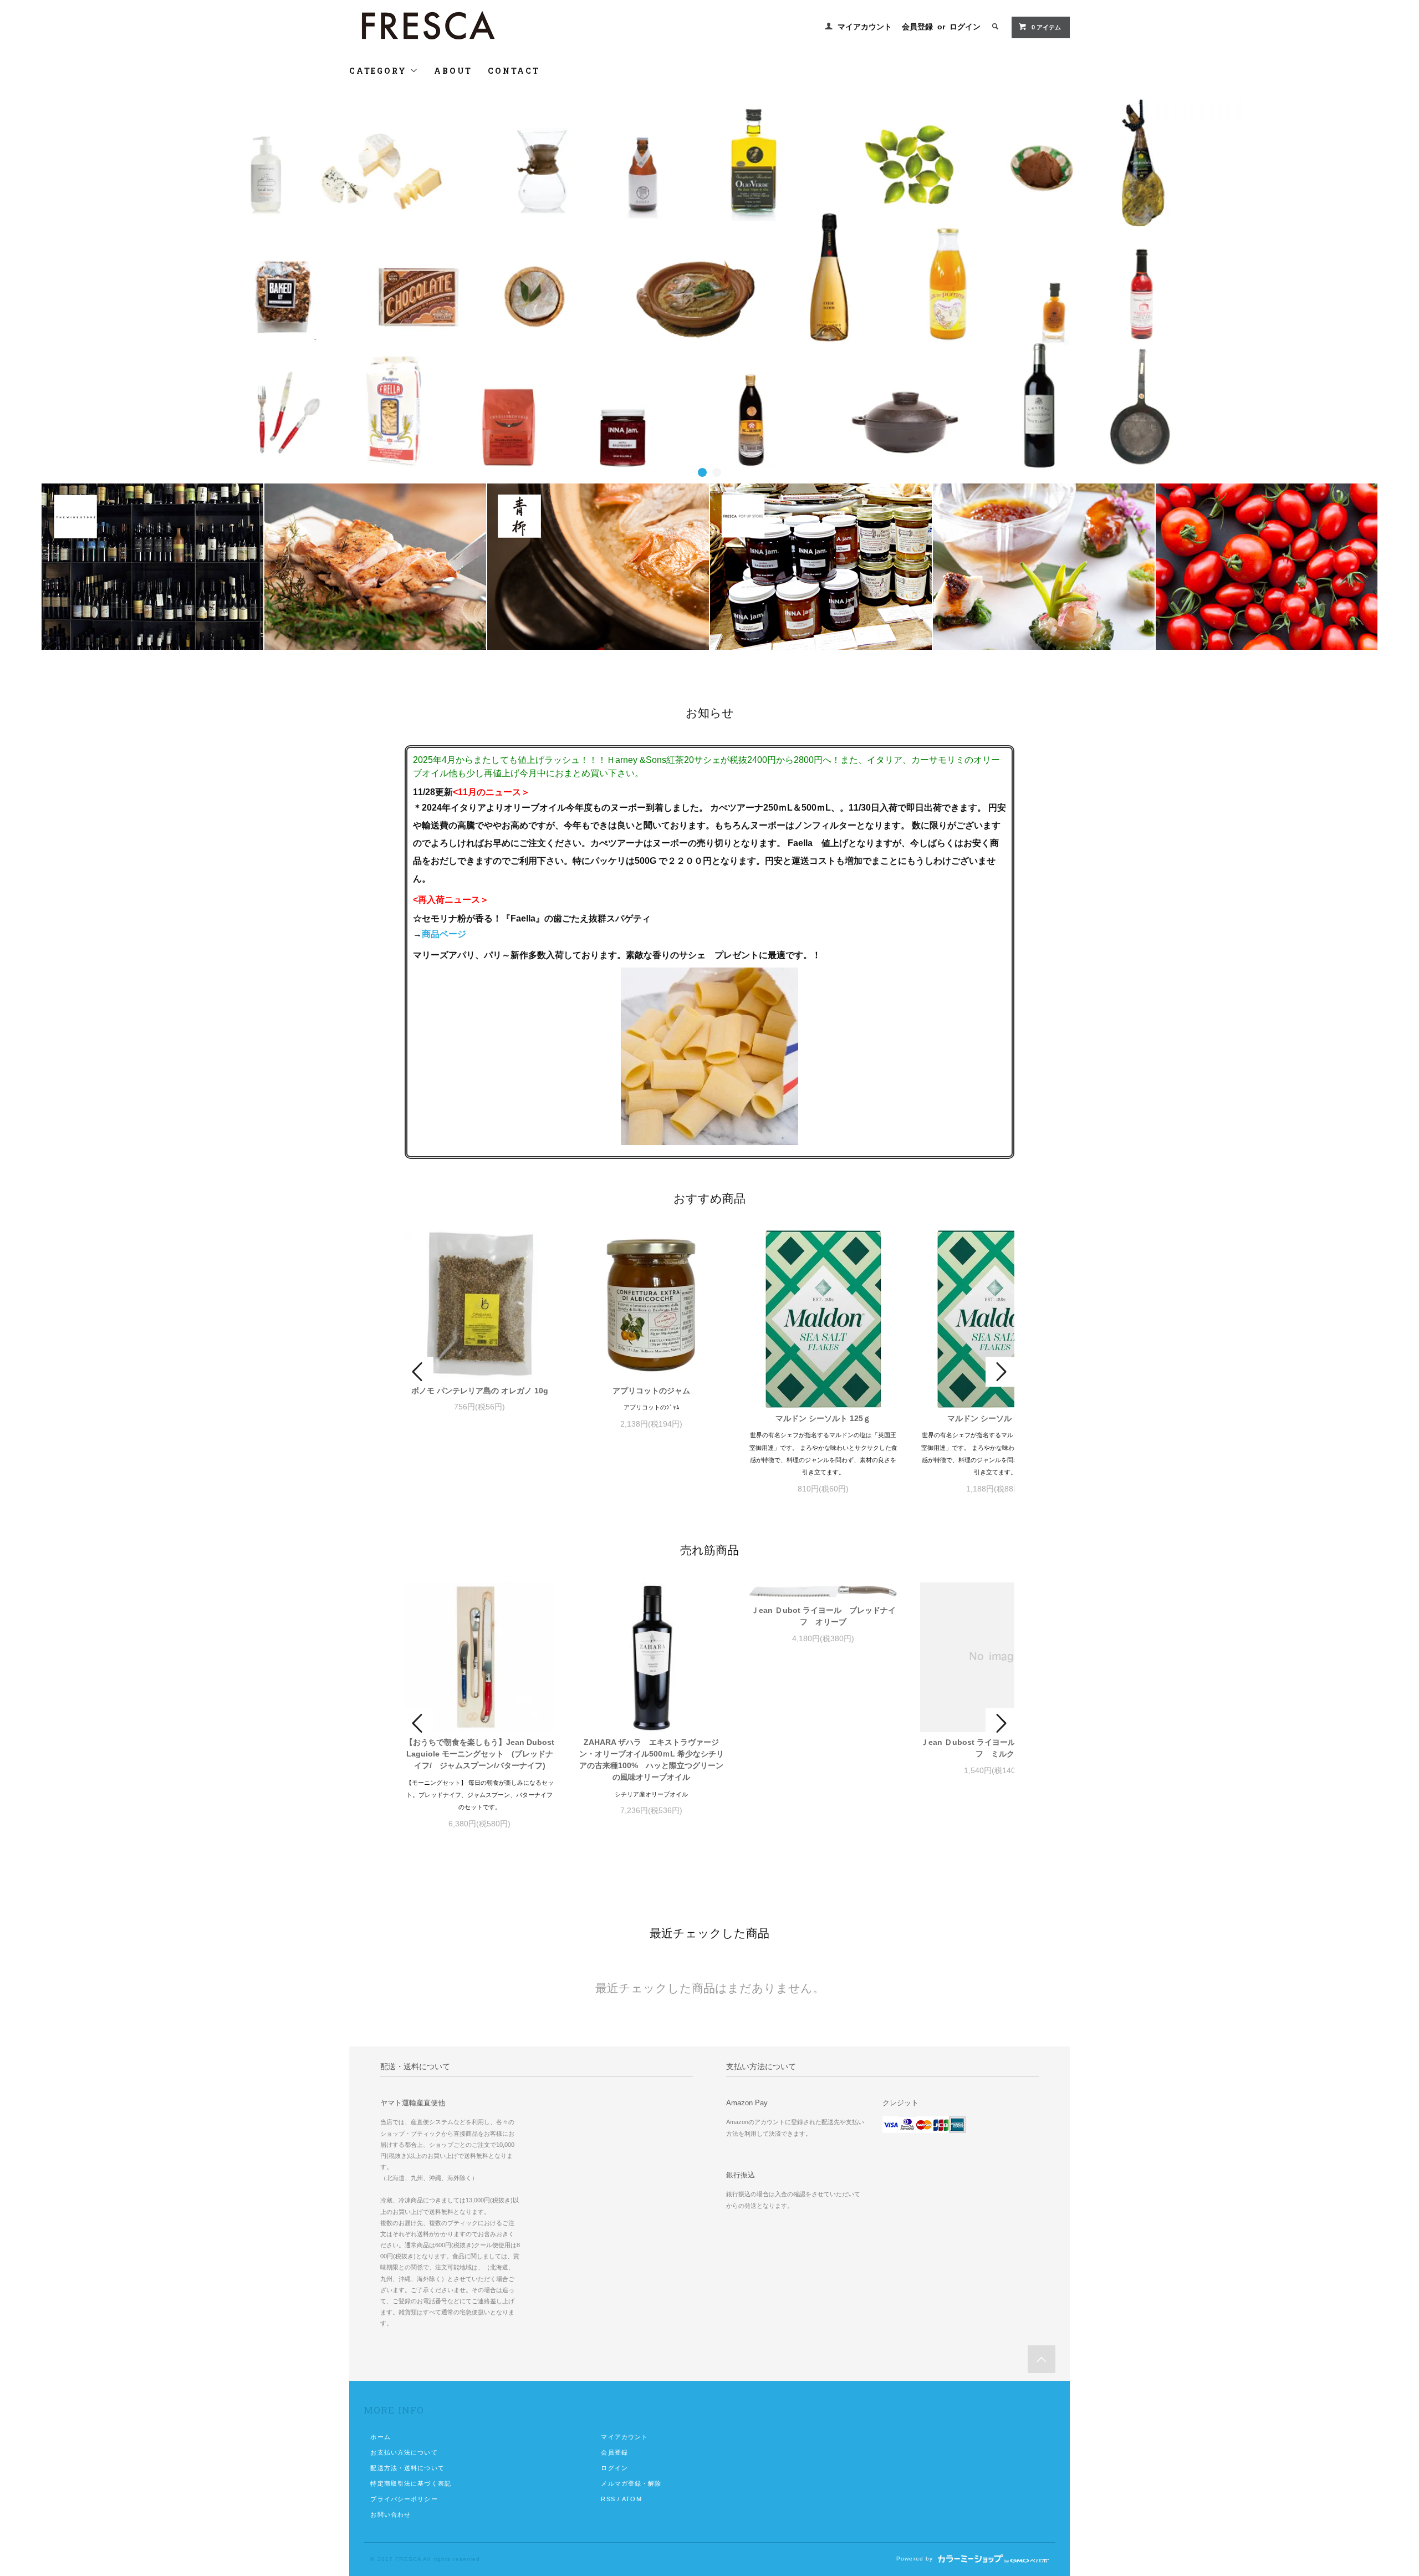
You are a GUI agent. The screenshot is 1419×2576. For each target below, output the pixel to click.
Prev (419, 1372)
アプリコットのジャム (651, 1391)
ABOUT (453, 71)
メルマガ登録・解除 (631, 2483)
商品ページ (444, 934)
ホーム (380, 2437)
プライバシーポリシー (404, 2499)
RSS (608, 2499)
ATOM (632, 2499)
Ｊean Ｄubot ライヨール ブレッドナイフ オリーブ (823, 1616)
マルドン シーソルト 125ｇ (823, 1418)
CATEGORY (379, 71)
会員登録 (917, 27)
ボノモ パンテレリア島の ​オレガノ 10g (480, 1391)
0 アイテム (1046, 27)
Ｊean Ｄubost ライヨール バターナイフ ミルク (995, 1748)
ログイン (965, 27)
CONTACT (514, 71)
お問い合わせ (391, 2514)
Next (1000, 1372)
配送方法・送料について (407, 2468)
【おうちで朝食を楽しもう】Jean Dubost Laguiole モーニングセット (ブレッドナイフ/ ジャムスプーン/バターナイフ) (480, 1754)
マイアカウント (865, 27)
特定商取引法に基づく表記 (410, 2483)
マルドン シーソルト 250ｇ (995, 1418)
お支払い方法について (404, 2452)
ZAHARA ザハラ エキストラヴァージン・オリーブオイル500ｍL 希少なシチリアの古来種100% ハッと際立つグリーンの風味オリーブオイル (652, 1760)
